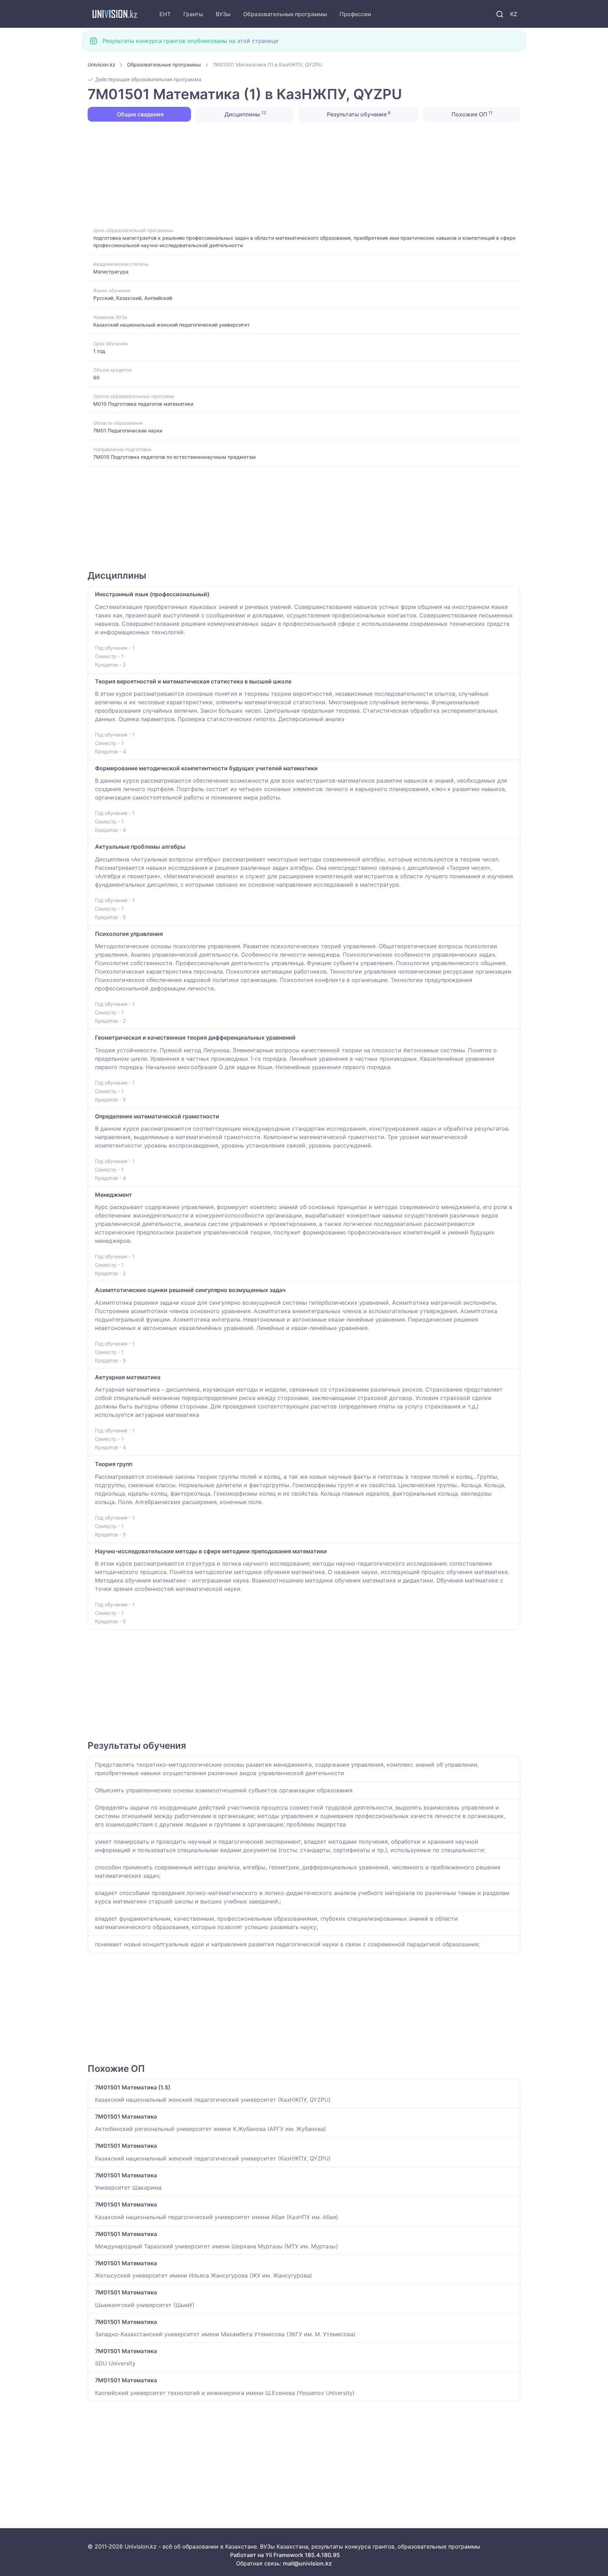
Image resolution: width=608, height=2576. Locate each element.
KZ (514, 14)
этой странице (258, 41)
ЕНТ (165, 14)
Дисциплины (245, 114)
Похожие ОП (471, 114)
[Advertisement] (299, 174)
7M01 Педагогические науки (128, 431)
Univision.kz (102, 65)
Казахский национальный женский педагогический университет (172, 325)
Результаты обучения (358, 114)
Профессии (355, 14)
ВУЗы (223, 14)
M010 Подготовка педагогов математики (143, 404)
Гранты (193, 14)
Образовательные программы (285, 14)
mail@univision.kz (307, 2563)
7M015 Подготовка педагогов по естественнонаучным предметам (175, 457)
